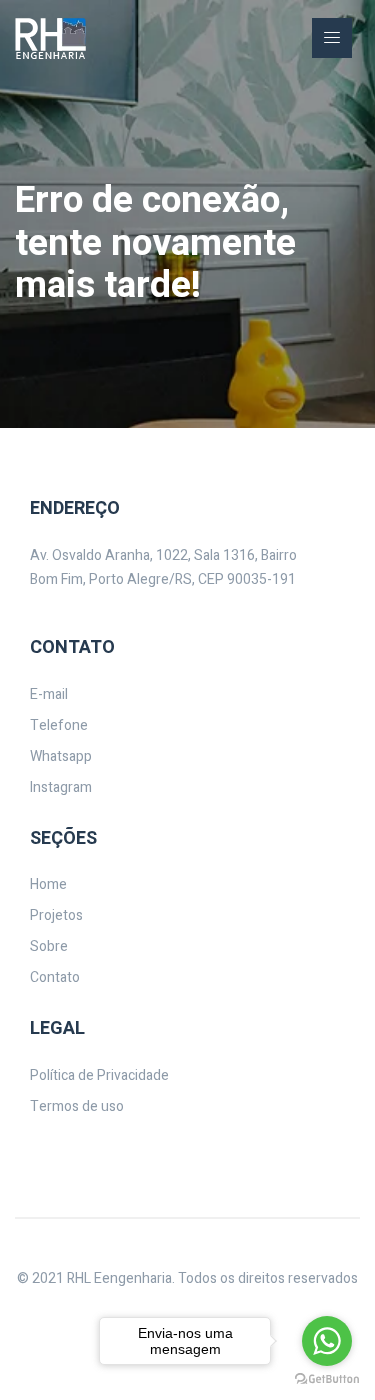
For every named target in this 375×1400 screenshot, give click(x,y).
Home (48, 884)
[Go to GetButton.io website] (327, 1379)
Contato (55, 977)
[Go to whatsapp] (327, 1341)
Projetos (56, 915)
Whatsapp (61, 756)
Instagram (61, 787)
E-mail (49, 694)
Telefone (59, 725)
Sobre (49, 946)
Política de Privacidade (99, 1075)
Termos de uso (77, 1106)
